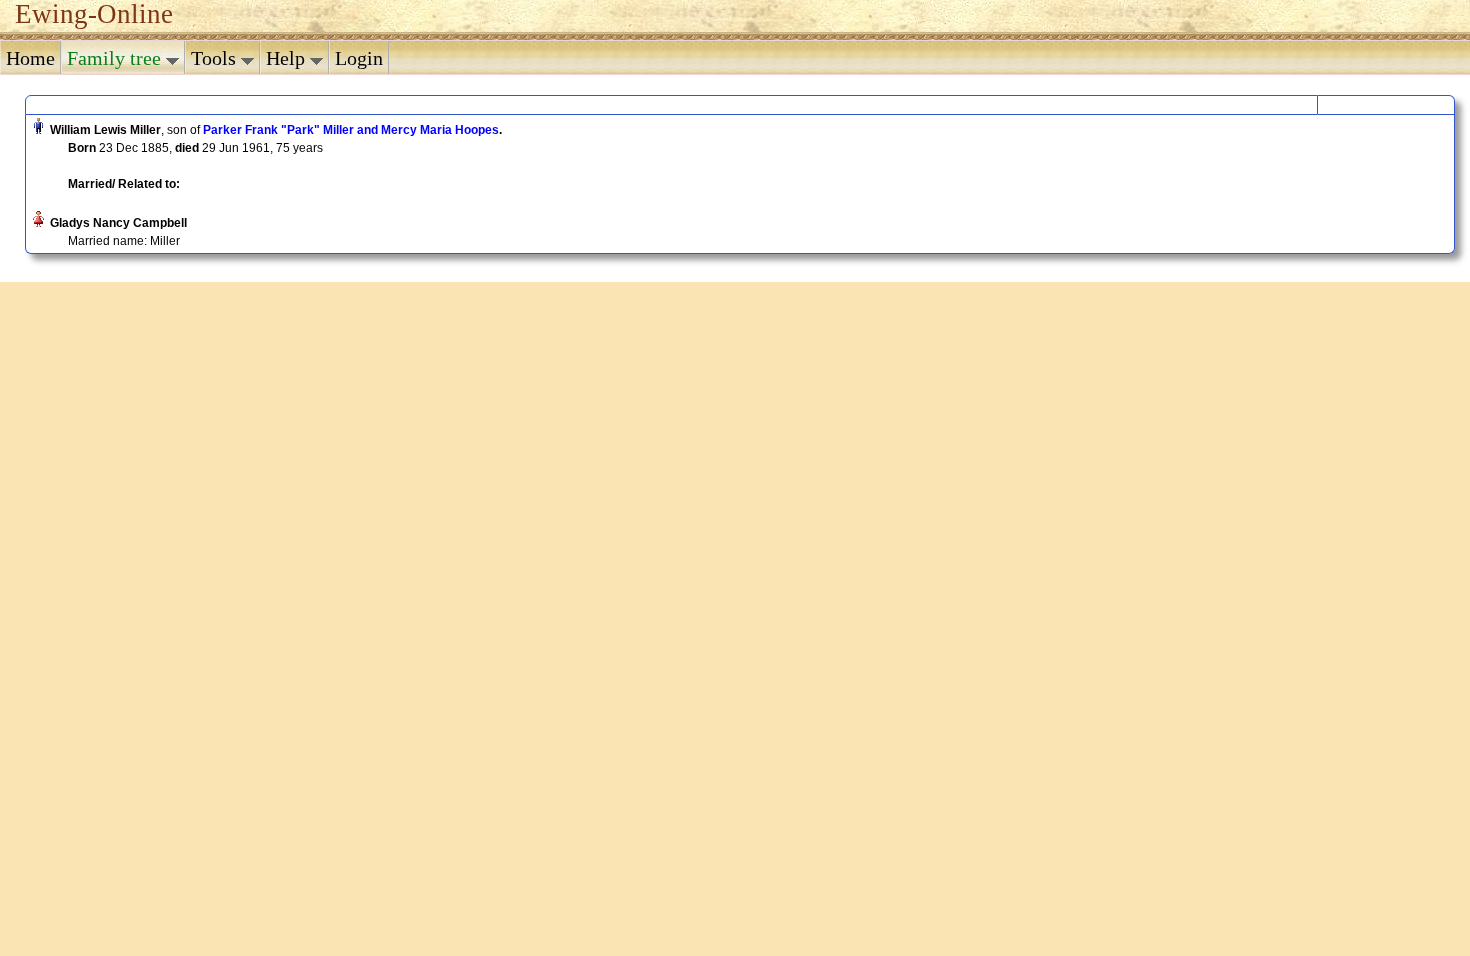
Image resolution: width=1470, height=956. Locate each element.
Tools (216, 58)
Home (30, 58)
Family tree (116, 58)
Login (359, 58)
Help (288, 58)
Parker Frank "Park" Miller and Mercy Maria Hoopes (351, 130)
